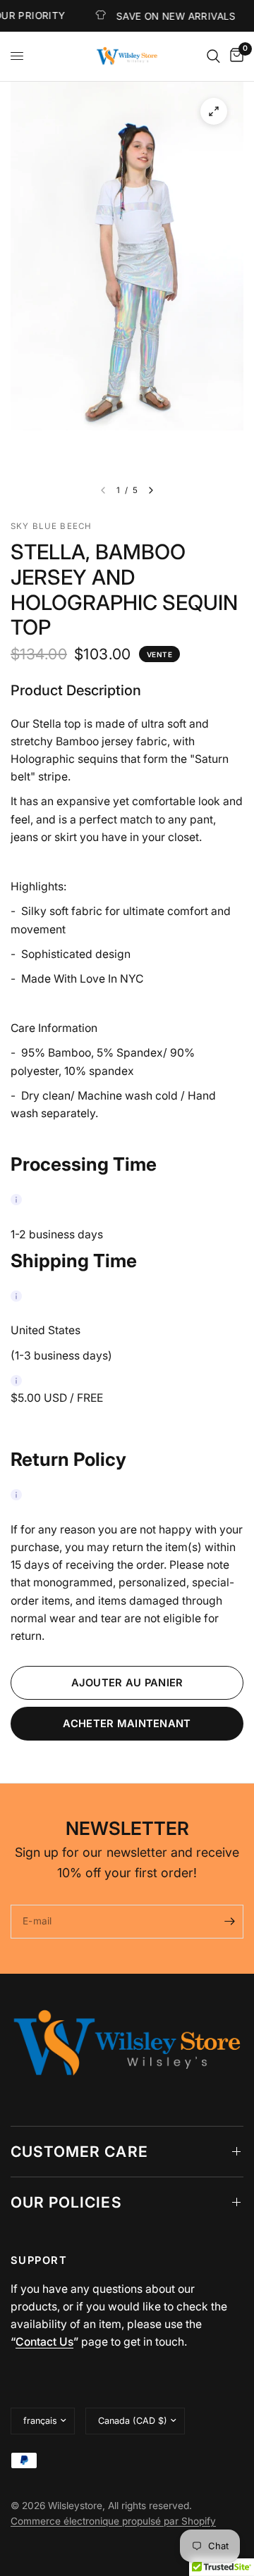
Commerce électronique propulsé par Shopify (113, 2521)
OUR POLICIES (66, 2202)
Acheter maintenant (127, 1724)
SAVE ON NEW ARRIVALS (157, 16)
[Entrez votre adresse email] (229, 1922)
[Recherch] (213, 56)
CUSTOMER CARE (79, 2152)
